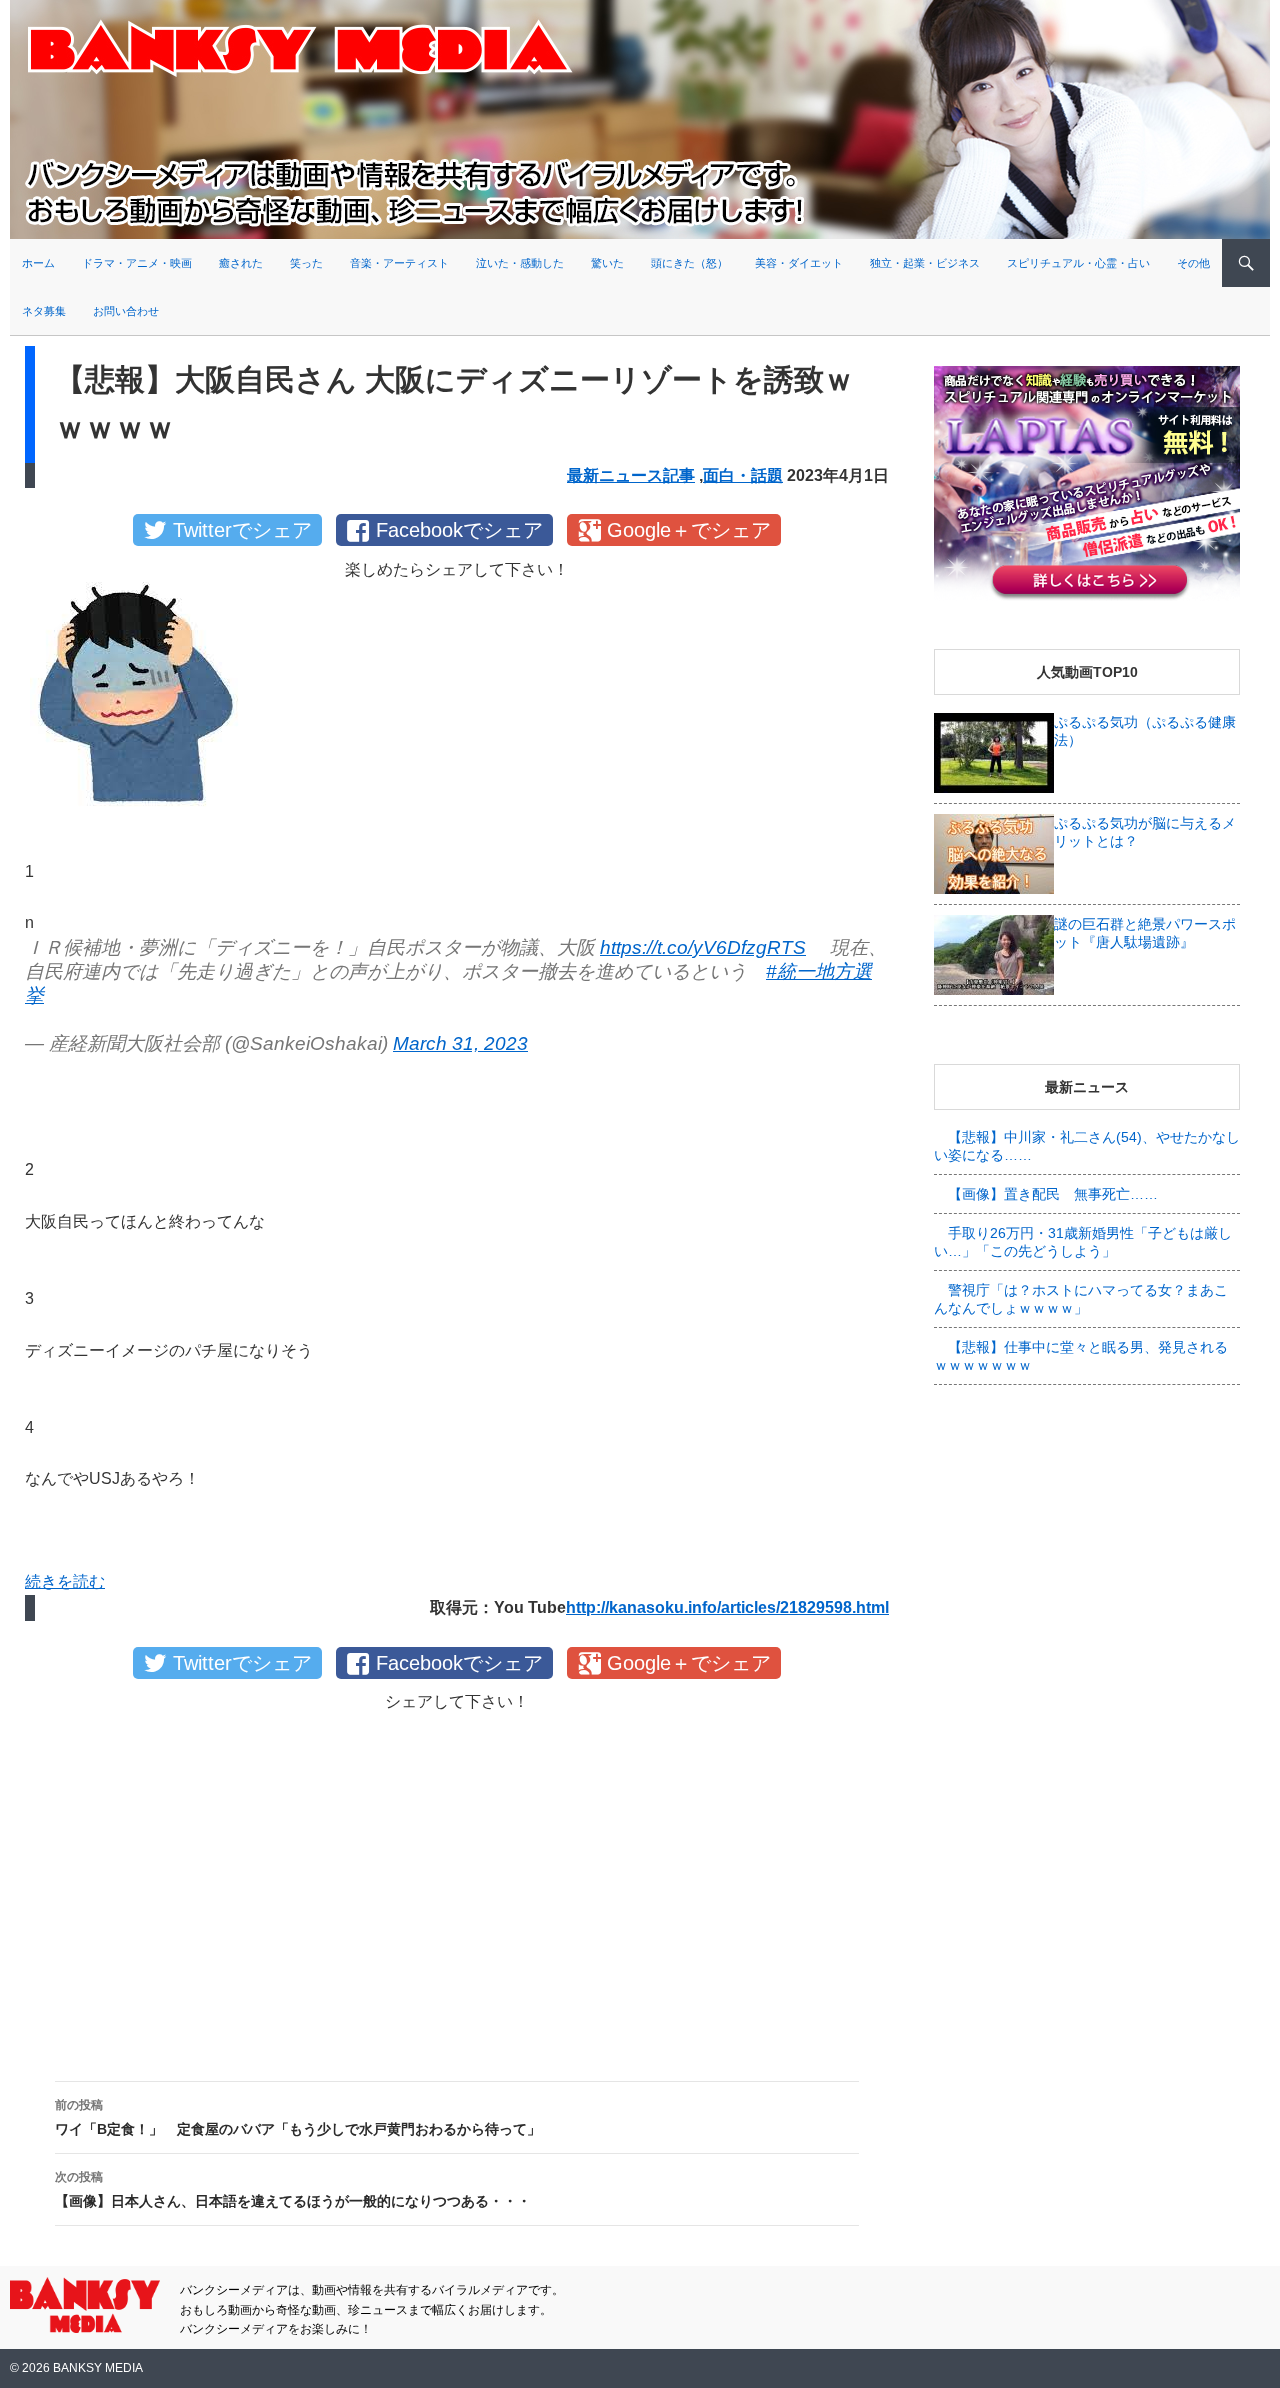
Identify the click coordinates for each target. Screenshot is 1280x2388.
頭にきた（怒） (689, 263)
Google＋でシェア (689, 530)
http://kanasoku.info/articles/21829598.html (727, 1607)
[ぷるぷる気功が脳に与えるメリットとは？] (994, 853)
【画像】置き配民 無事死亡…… (1053, 1194)
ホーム (38, 263)
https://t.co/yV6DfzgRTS (703, 947)
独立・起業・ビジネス (925, 263)
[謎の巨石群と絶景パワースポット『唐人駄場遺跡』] (994, 954)
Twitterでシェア (242, 530)
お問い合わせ (126, 311)
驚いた (607, 263)
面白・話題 (743, 475)
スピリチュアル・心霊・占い (1078, 263)
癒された (241, 263)
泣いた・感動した (520, 263)
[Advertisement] (457, 1880)
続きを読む (65, 1581)
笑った (306, 263)
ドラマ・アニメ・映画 (137, 263)
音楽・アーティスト (399, 263)
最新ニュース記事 (631, 475)
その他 (1193, 263)
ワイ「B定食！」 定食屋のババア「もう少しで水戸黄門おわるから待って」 (298, 2117)
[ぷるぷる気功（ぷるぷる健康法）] (994, 752)
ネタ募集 (44, 311)
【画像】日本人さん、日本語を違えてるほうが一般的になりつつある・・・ (293, 2189)
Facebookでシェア (459, 530)
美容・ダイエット (799, 263)
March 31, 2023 (460, 1043)
